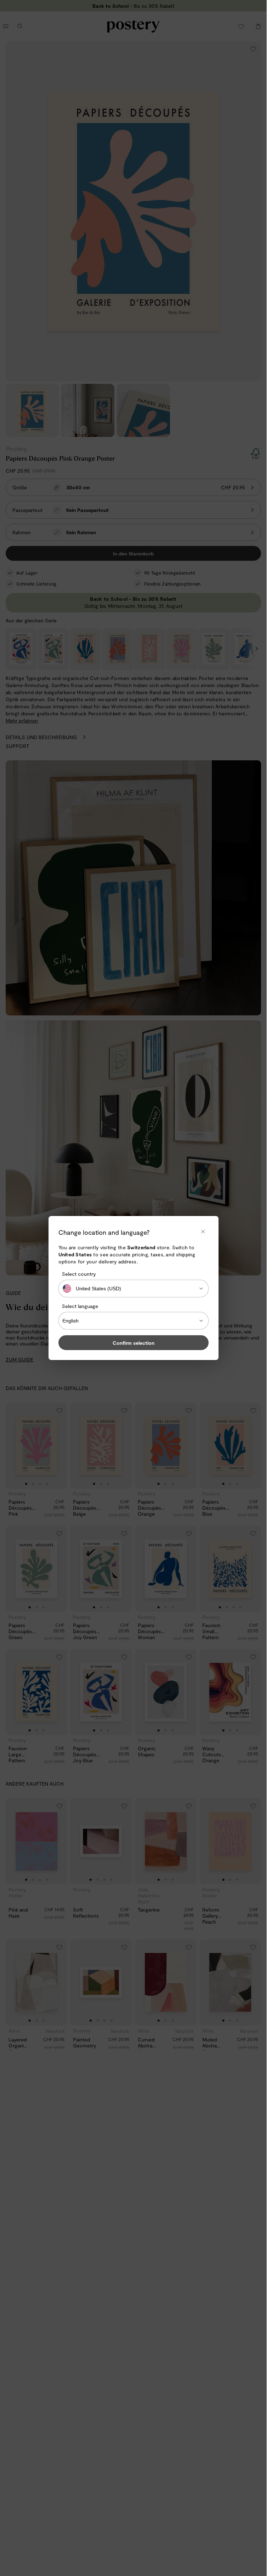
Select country (79, 1274)
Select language (80, 1306)
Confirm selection (134, 1343)
